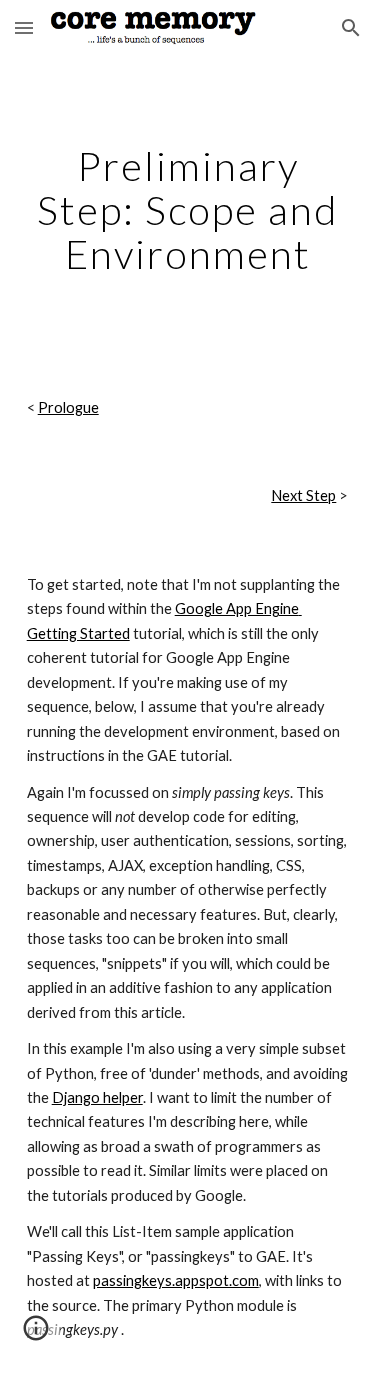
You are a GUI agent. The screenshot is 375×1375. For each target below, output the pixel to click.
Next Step (303, 495)
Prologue (68, 407)
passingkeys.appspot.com (176, 1280)
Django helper (97, 1097)
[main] (188, 210)
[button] (24, 27)
